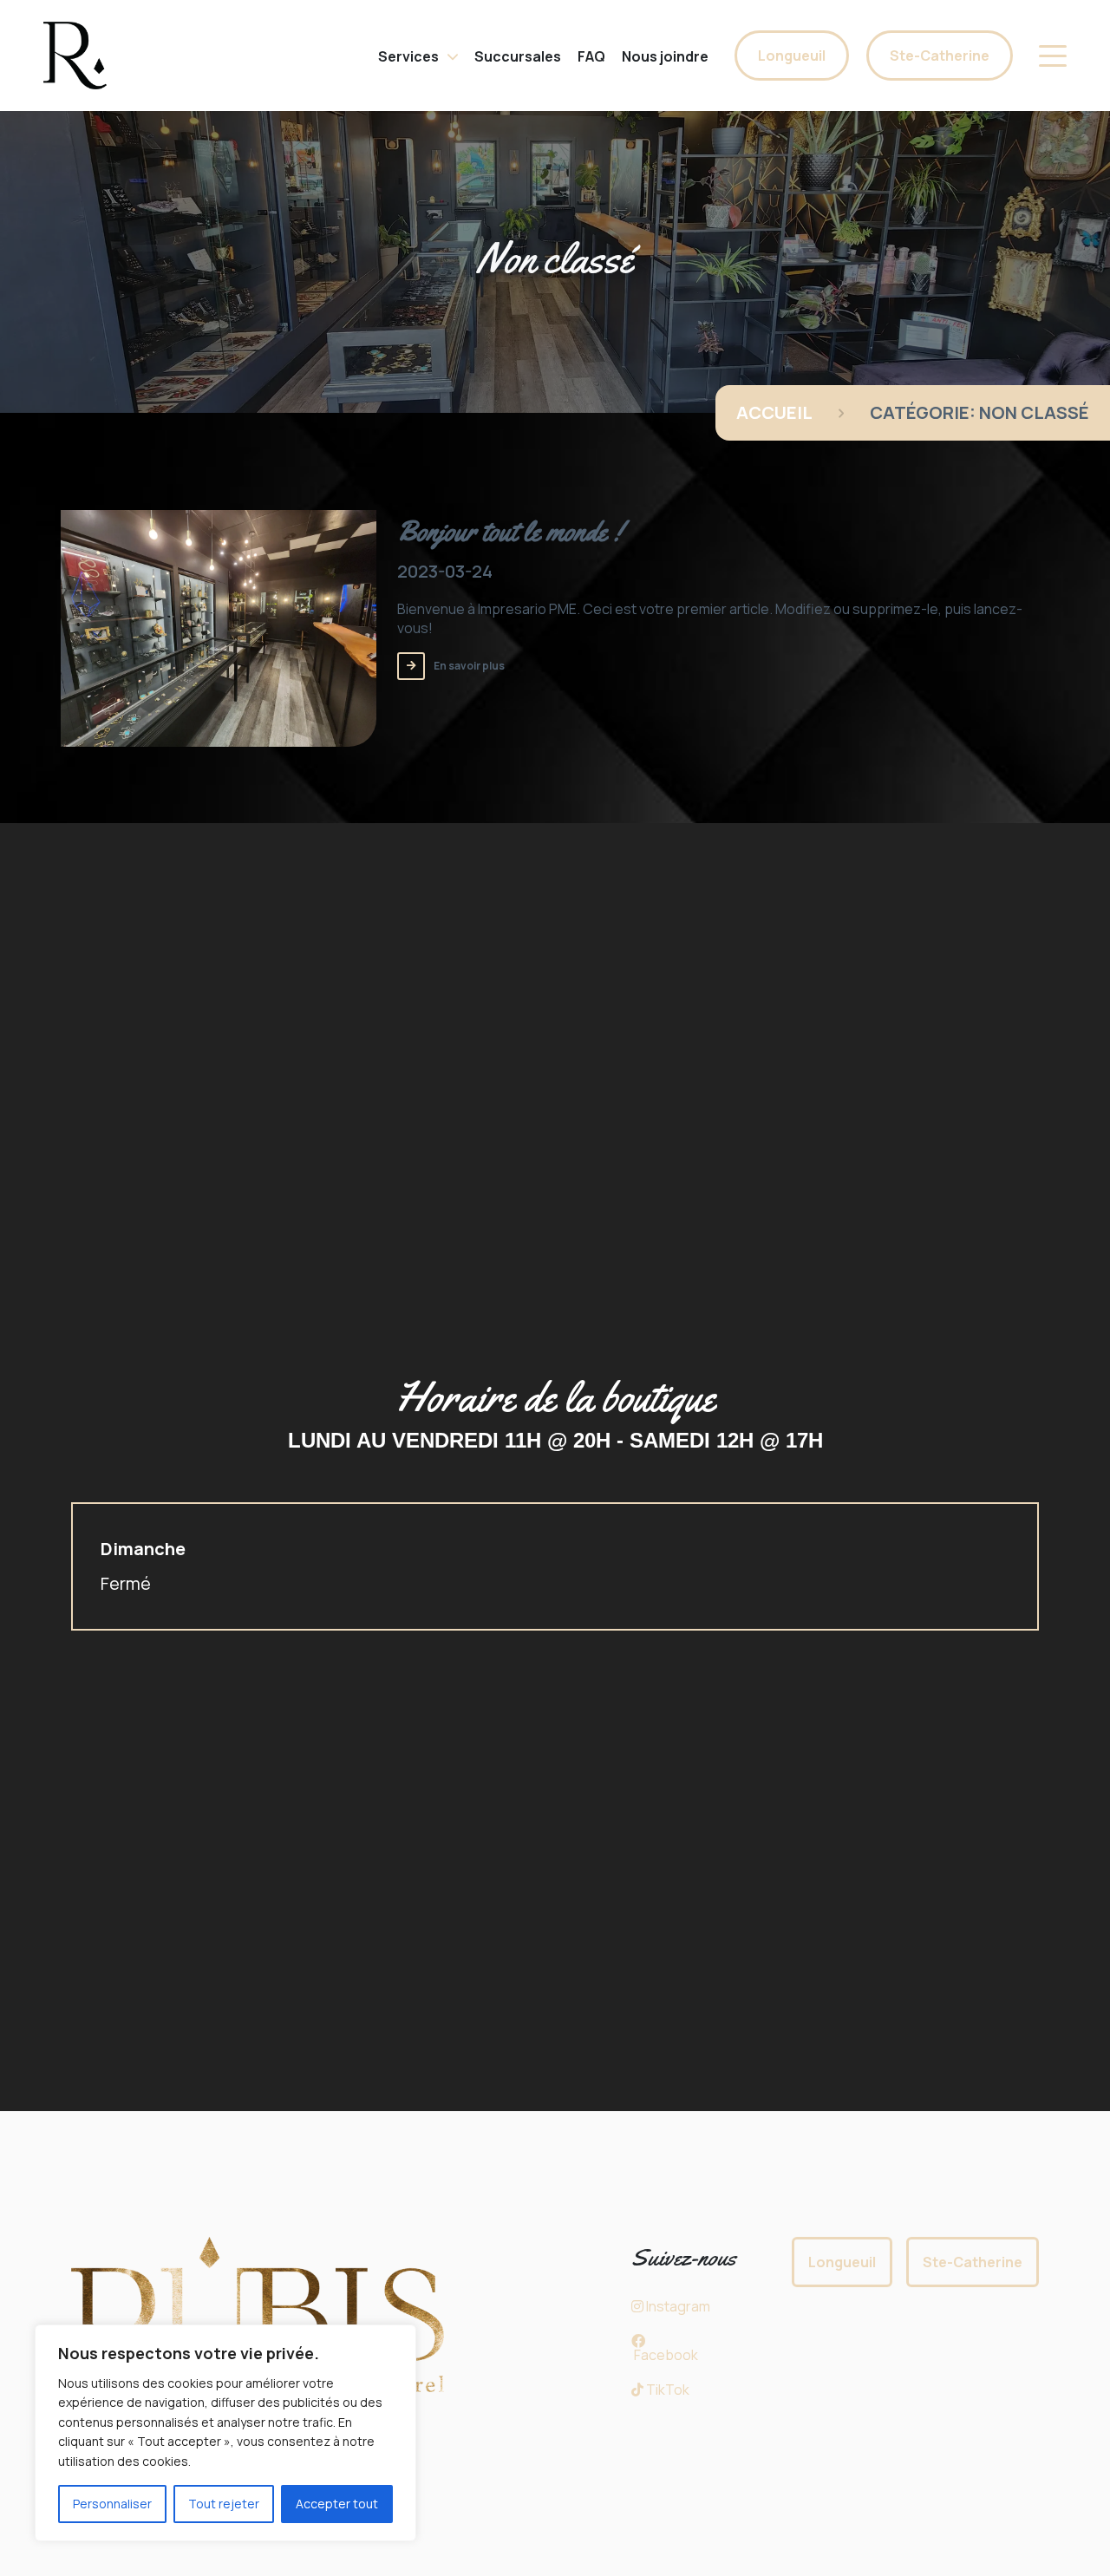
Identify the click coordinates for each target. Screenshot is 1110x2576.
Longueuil (792, 56)
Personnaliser (112, 2504)
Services (408, 56)
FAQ (591, 56)
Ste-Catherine (940, 56)
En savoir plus (469, 666)
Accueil (774, 412)
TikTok (666, 2390)
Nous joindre (665, 56)
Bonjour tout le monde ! (509, 531)
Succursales (518, 56)
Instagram (677, 2306)
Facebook (665, 2355)
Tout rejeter (224, 2504)
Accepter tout (337, 2504)
